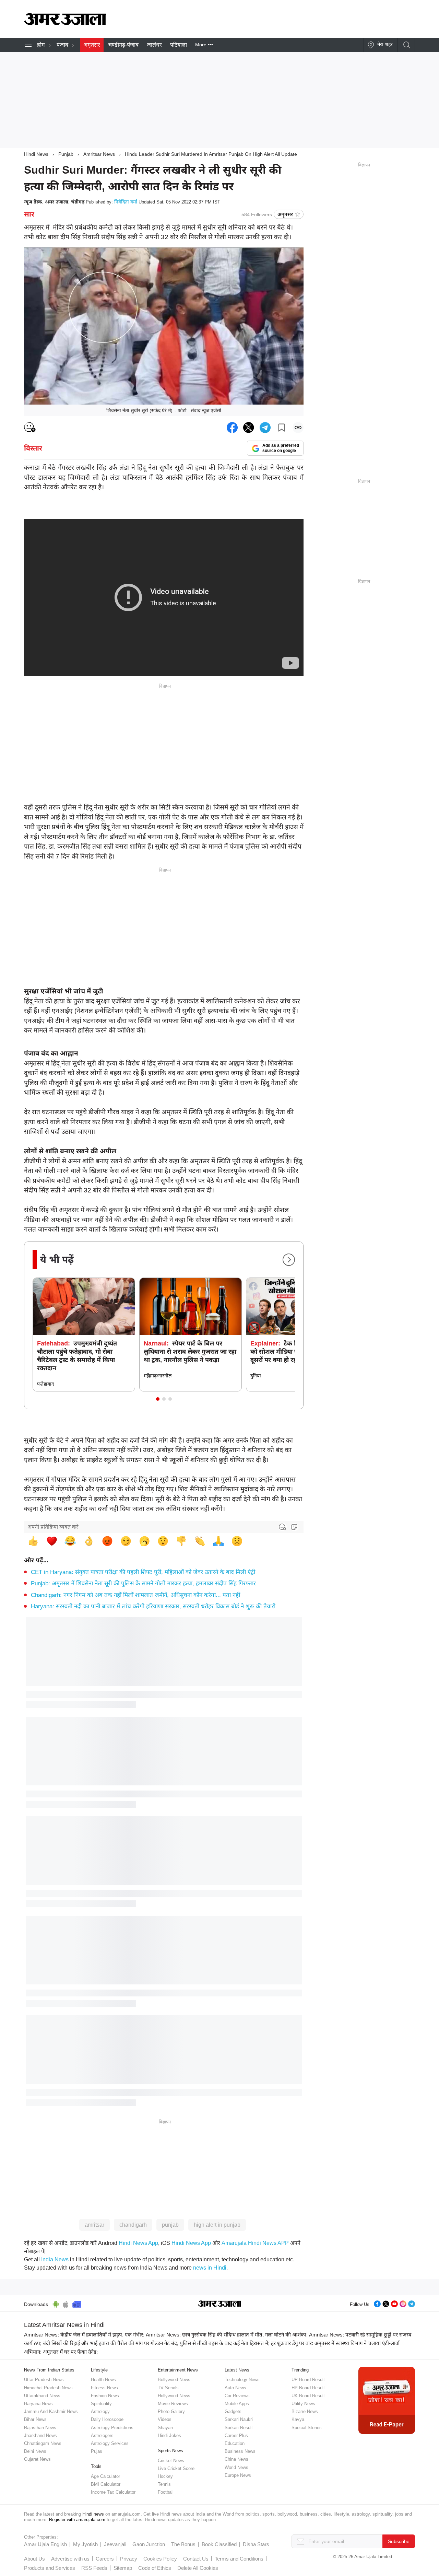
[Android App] (56, 2303)
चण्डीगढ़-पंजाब (123, 45)
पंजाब (62, 45)
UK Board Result (308, 2396)
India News (55, 2259)
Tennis (164, 2484)
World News (236, 2467)
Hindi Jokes (169, 2435)
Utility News (303, 2404)
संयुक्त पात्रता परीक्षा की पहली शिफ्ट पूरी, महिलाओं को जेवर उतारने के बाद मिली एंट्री (143, 1572)
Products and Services (50, 2568)
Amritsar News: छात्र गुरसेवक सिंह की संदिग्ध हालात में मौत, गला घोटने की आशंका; (227, 2335)
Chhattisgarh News (43, 2443)
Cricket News (171, 2461)
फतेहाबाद (45, 1384)
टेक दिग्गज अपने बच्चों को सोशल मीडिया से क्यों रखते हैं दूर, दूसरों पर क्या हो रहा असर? (294, 1352)
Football (166, 2492)
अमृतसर (92, 45)
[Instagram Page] (403, 2303)
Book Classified (219, 2544)
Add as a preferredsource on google (281, 448)
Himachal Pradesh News (48, 2388)
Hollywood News (174, 2396)
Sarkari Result (239, 2428)
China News (236, 2459)
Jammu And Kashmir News (51, 2411)
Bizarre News (305, 2411)
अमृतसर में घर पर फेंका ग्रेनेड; (70, 2352)
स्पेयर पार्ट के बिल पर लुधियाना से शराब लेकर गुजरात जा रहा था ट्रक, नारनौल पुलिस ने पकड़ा (190, 1352)
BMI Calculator (106, 2484)
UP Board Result (308, 2380)
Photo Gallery (171, 2411)
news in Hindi (210, 2268)
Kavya (298, 2419)
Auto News (235, 2388)
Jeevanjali (115, 2544)
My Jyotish (85, 2544)
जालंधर (154, 45)
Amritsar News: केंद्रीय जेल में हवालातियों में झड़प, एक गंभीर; (84, 2335)
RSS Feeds (94, 2568)
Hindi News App (138, 2243)
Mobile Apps (237, 2404)
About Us (34, 2559)
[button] (158, 1399)
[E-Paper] (387, 2400)
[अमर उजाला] (65, 23)
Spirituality (101, 2404)
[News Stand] (77, 2303)
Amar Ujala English (45, 2544)
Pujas (97, 2451)
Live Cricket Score (176, 2468)
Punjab (66, 154)
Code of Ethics (155, 2568)
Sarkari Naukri (239, 2419)
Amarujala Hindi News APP (255, 2243)
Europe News (238, 2475)
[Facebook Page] (377, 2303)
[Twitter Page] (386, 2303)
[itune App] (66, 2303)
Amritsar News (99, 154)
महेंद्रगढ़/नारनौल (158, 1376)
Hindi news (93, 2514)
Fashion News (105, 2396)
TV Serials (168, 2388)
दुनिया (256, 1376)
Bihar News (35, 2419)
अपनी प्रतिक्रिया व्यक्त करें (53, 1527)
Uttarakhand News (42, 2396)
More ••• (204, 45)
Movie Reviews (173, 2404)
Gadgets (233, 2411)
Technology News (242, 2380)
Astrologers (102, 2435)
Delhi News (35, 2451)
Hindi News (36, 154)
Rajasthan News (40, 2428)
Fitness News (104, 2388)
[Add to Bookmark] (282, 428)
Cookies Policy (160, 2559)
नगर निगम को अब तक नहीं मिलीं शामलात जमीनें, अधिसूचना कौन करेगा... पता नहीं (135, 1595)
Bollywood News (174, 2380)
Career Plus (236, 2435)
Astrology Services (110, 2443)
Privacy (129, 2559)
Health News (103, 2380)
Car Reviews (237, 2396)
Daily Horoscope (107, 2419)
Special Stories (307, 2428)
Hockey (165, 2476)
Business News (240, 2451)
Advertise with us (70, 2559)
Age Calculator (105, 2476)
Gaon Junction (149, 2544)
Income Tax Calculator (113, 2492)
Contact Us (196, 2559)
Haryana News (38, 2404)
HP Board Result (308, 2388)
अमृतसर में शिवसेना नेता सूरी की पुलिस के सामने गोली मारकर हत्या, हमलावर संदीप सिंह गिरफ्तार (143, 1583)
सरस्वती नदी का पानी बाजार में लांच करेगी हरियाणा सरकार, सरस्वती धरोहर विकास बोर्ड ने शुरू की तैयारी (153, 1606)
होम (41, 45)
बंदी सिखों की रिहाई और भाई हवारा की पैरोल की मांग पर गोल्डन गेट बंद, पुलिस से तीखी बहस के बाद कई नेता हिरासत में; (156, 2343)
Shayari (165, 2428)
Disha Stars (256, 2544)
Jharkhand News (40, 2435)
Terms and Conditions (239, 2559)
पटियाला (179, 45)
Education (235, 2443)
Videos (165, 2419)
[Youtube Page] (394, 2303)
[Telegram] (412, 2303)
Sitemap (123, 2568)
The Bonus (183, 2544)
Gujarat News (37, 2459)
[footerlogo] (220, 2304)
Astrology (100, 2411)
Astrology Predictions (112, 2428)
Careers (105, 2559)
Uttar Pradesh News (44, 2380)
